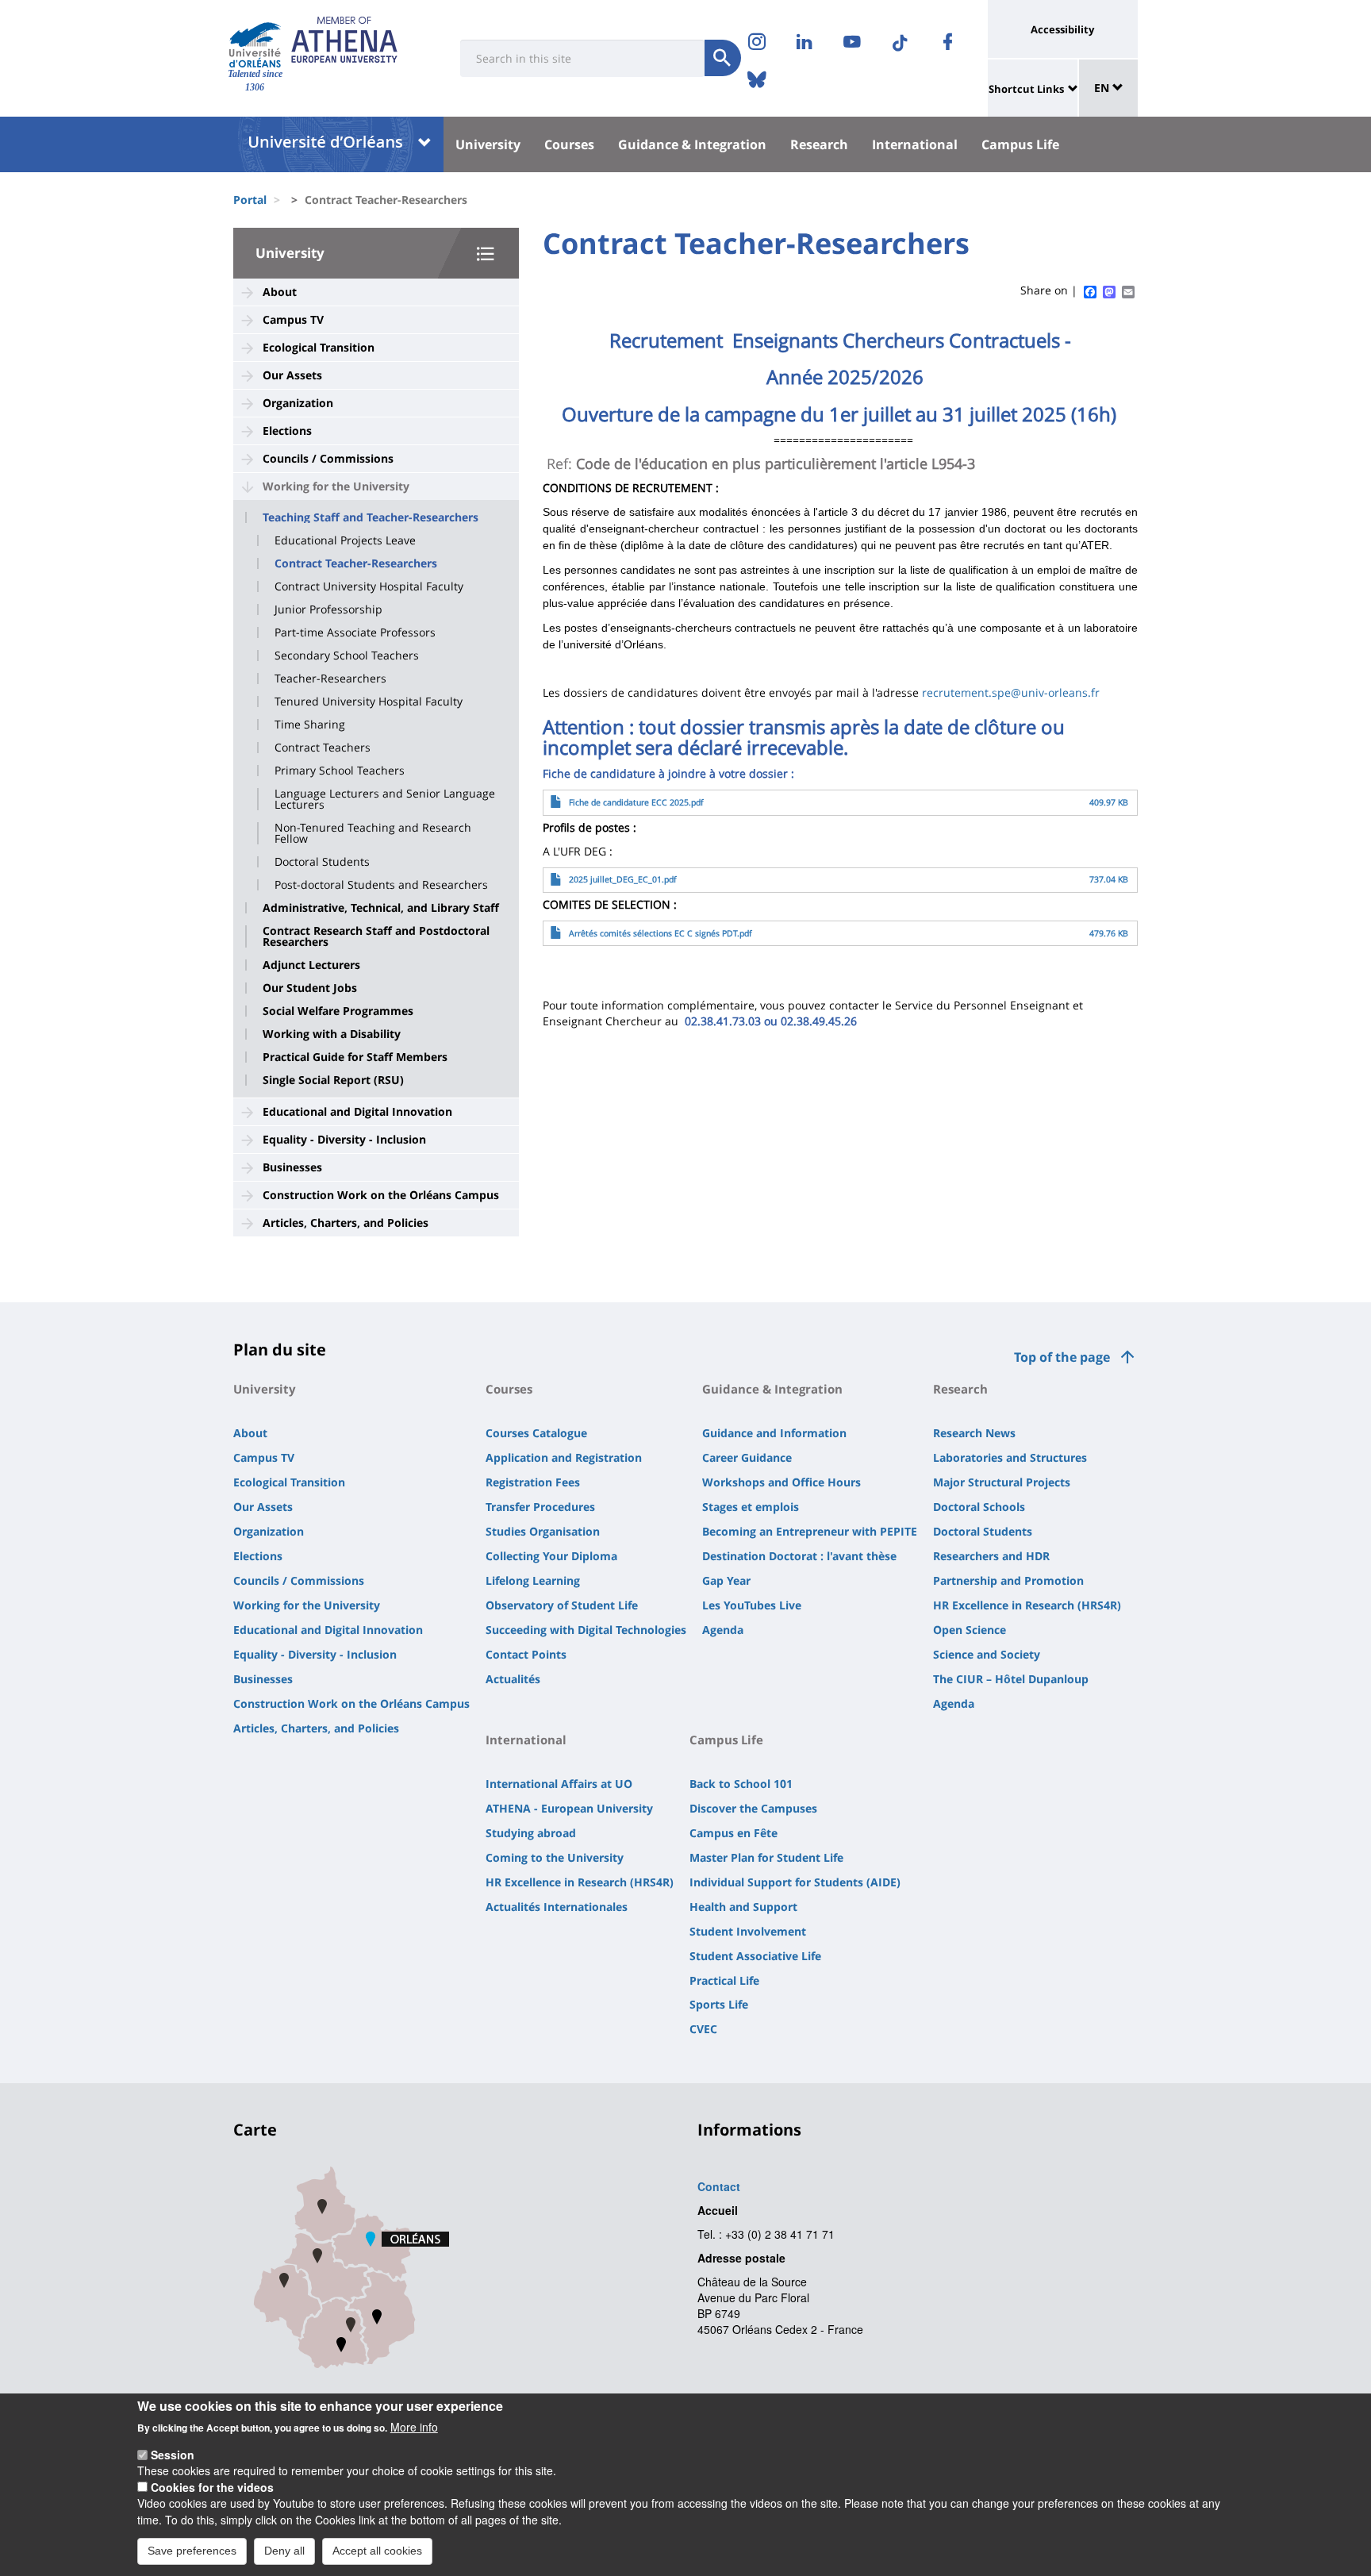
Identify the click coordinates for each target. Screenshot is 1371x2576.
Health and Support (743, 1907)
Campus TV (293, 319)
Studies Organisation (543, 1531)
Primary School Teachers (340, 771)
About (280, 292)
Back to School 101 (741, 1784)
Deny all (284, 2551)
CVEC (703, 2029)
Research (819, 144)
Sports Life (719, 2004)
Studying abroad (531, 1833)
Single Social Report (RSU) (333, 1080)
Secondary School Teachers (347, 656)
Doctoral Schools (979, 1507)
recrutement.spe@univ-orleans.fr (1011, 692)
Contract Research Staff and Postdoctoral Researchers (376, 936)
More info (414, 2427)
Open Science (970, 1630)
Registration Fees (533, 1482)
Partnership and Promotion (1008, 1580)
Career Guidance (747, 1457)
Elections (287, 431)
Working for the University (336, 486)
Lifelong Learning (533, 1580)
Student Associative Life (755, 1956)
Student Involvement (748, 1931)
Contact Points (526, 1654)
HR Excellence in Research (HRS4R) (1027, 1605)
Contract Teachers (323, 748)
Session (173, 2455)
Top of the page (1062, 1357)
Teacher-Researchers (330, 679)
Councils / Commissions (328, 458)
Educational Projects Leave (345, 540)
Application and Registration (564, 1457)
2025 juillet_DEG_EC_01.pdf (623, 879)
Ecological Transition (319, 347)
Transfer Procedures (540, 1507)
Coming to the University (555, 1857)
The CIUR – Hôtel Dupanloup (1011, 1679)
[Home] (255, 45)
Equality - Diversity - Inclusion (344, 1139)
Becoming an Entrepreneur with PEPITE (810, 1531)
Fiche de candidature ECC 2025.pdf (636, 802)
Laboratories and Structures (1010, 1457)
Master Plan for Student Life (766, 1857)
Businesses (292, 1167)
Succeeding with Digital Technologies (586, 1630)
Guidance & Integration (692, 144)
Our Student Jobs (310, 988)
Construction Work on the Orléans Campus (381, 1195)
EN (1103, 88)
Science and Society (987, 1654)
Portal (250, 200)
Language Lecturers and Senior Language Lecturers (385, 799)
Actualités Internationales (557, 1907)
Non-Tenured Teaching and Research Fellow (373, 833)
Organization (298, 403)
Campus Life (1020, 144)
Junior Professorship (328, 609)
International (915, 144)
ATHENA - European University (569, 1808)
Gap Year (726, 1580)
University (488, 144)
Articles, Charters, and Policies (346, 1223)
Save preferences (192, 2551)
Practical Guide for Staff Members (355, 1057)
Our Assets (292, 375)
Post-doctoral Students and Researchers (381, 885)
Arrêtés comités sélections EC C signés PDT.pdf (661, 933)
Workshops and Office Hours (782, 1482)
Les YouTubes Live (752, 1605)
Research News (974, 1433)
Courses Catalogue (536, 1433)
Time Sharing (310, 725)
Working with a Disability (332, 1034)
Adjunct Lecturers (311, 965)
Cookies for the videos (212, 2487)
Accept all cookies (377, 2551)
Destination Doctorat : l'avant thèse (799, 1556)
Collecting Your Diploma (551, 1556)
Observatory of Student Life (562, 1605)
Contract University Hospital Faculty (369, 586)
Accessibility (1062, 29)
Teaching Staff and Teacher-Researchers (371, 517)
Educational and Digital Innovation (357, 1111)
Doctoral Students (322, 862)
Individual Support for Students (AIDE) (795, 1882)
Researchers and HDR (991, 1556)
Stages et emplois (751, 1507)
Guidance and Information (774, 1433)
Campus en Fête (734, 1833)
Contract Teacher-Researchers (356, 563)
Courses (569, 144)
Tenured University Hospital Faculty (369, 702)
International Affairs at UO (559, 1784)
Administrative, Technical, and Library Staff (381, 908)
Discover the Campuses (753, 1808)
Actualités (513, 1679)
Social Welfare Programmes (338, 1011)
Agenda (723, 1630)
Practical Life (724, 1980)
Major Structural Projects (1002, 1482)
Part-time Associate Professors (355, 632)
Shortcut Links (1026, 89)
